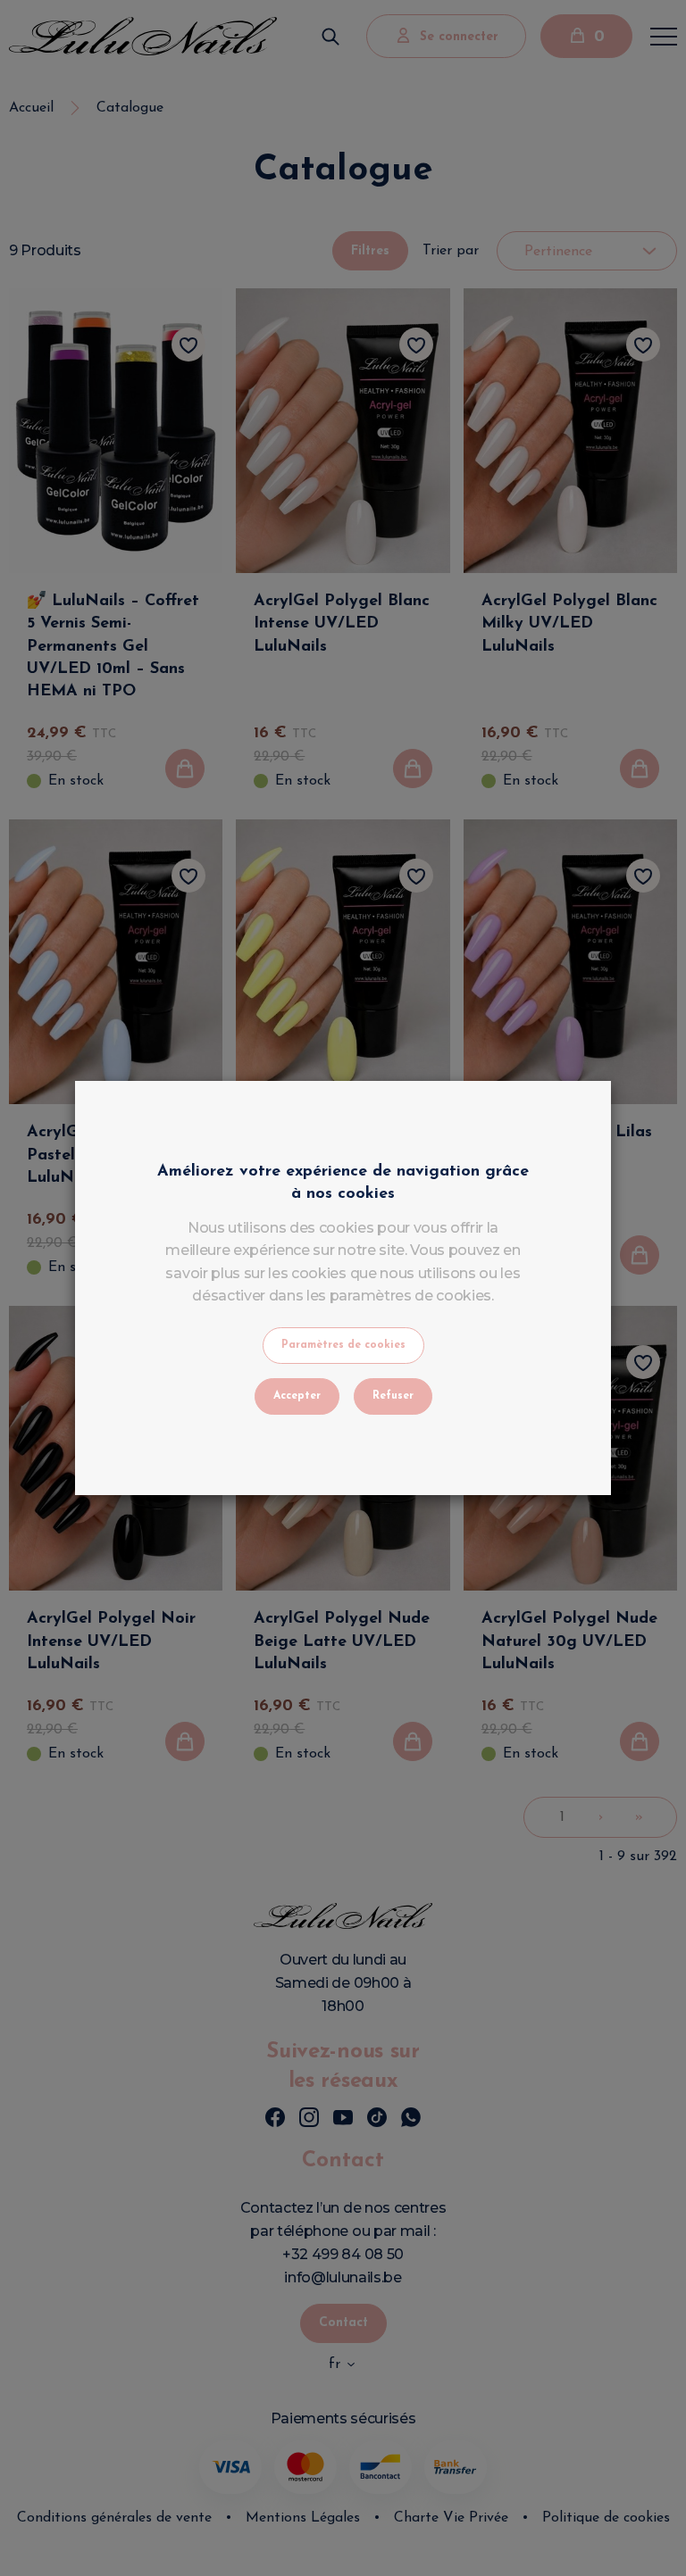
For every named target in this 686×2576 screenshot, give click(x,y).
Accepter (297, 1396)
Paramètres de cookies (343, 1345)
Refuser (393, 1396)
